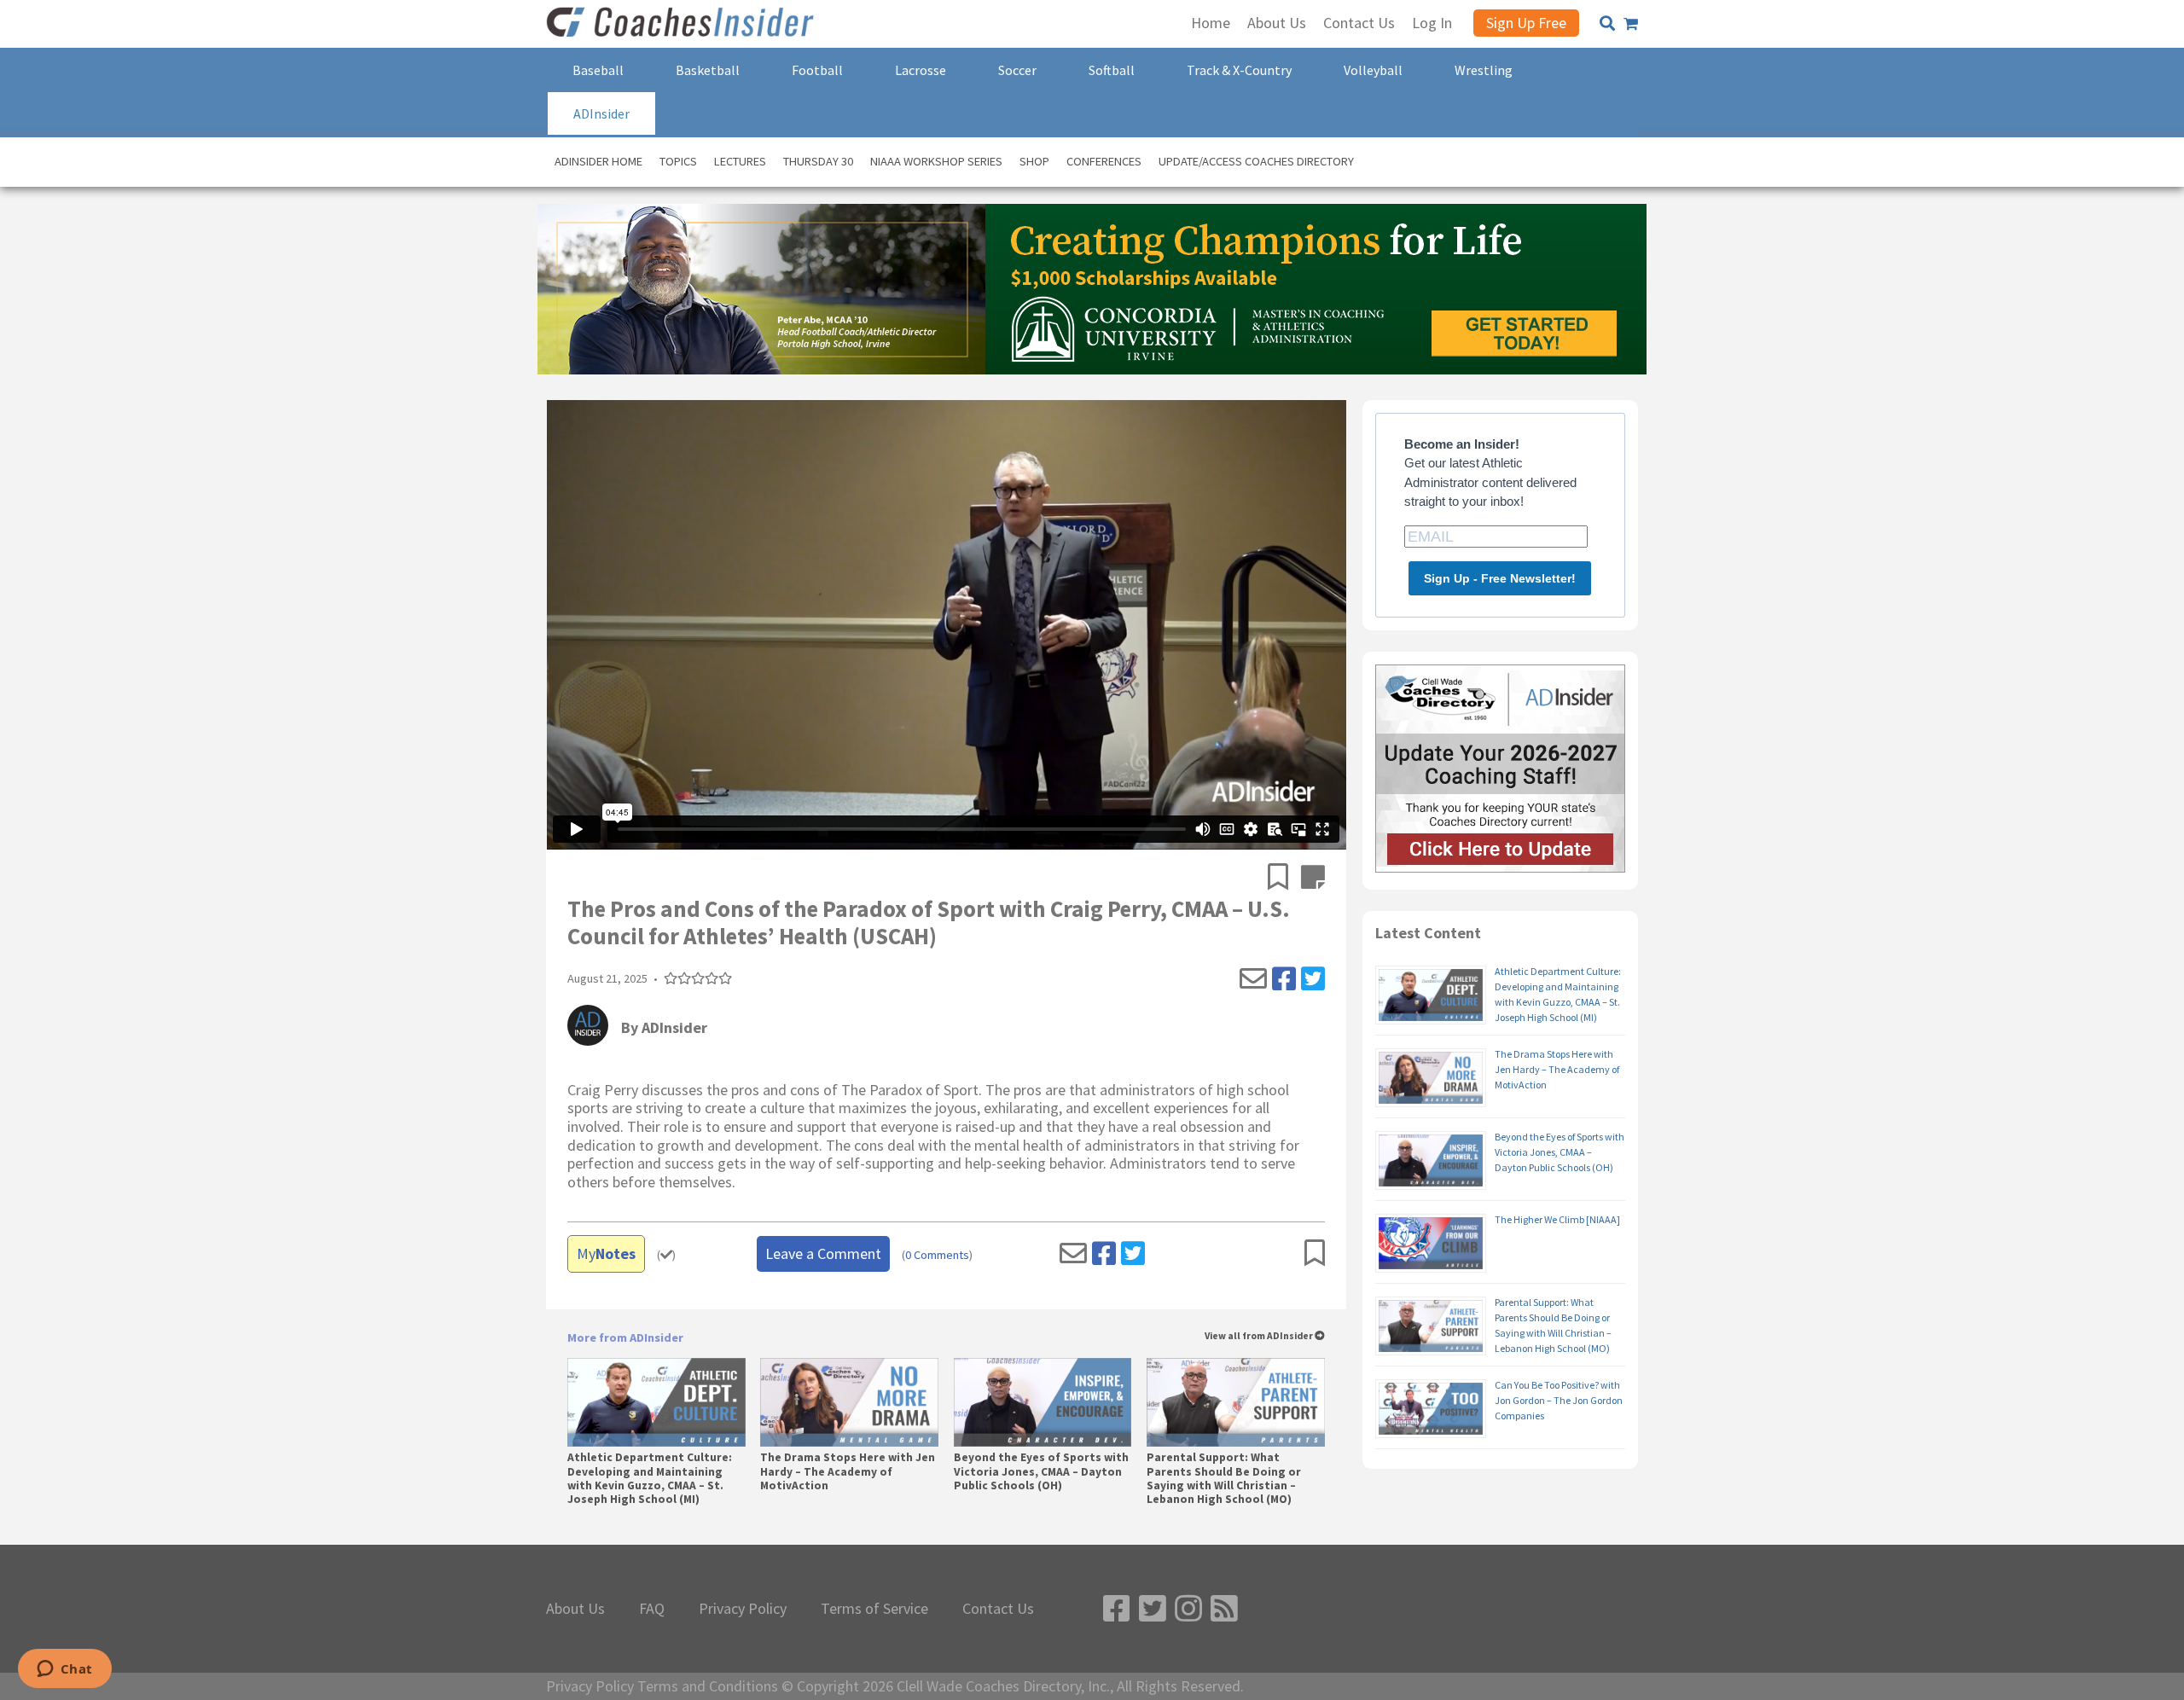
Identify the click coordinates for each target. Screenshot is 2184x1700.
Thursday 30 (818, 161)
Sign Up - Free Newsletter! (1500, 578)
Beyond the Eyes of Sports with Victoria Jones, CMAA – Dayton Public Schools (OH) (1041, 1471)
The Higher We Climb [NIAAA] (1557, 1219)
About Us (575, 1609)
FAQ (652, 1609)
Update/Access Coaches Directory (1256, 161)
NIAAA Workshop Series (936, 161)
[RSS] (1224, 1609)
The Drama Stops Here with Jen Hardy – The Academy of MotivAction (848, 1471)
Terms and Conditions (708, 1686)
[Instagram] (1188, 1609)
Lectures (740, 161)
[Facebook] (1284, 979)
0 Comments (937, 1255)
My (606, 1253)
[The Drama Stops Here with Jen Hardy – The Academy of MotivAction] (849, 1402)
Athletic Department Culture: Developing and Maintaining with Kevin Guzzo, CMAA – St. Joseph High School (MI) (650, 1479)
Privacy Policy (743, 1609)
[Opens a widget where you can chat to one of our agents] (64, 1670)
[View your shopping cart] (1631, 24)
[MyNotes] (1313, 879)
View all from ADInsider (1260, 1336)
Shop (1034, 161)
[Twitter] (1313, 979)
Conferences (1104, 161)
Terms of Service (874, 1609)
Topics (678, 161)
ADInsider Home (598, 161)
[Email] (1253, 979)
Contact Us (998, 1609)
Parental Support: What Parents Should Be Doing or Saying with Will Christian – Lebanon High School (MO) (1224, 1479)
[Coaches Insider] (682, 24)
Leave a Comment (823, 1253)
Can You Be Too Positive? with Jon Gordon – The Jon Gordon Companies (1559, 1400)
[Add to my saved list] (1284, 879)
